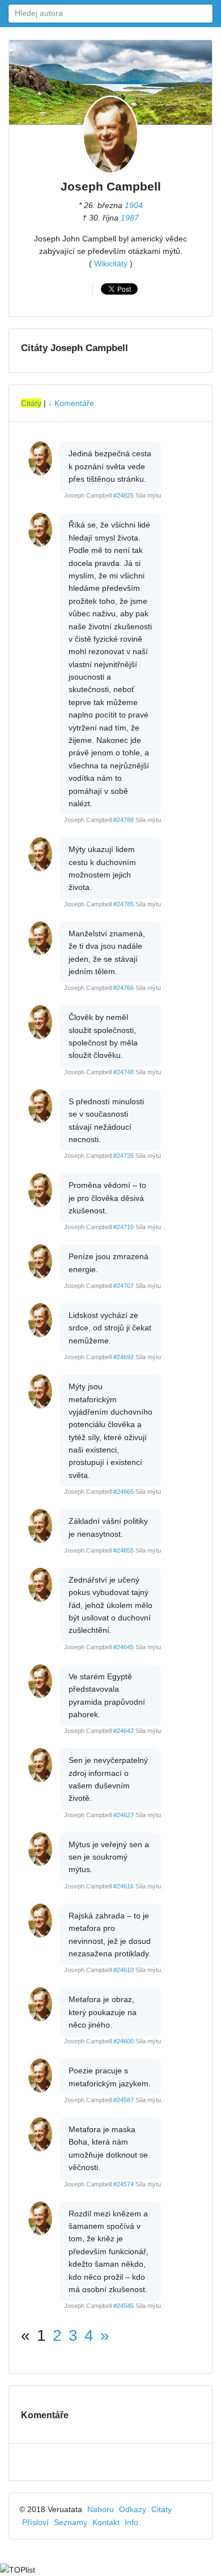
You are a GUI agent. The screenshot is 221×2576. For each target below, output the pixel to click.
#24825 (124, 495)
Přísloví (35, 2522)
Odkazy (133, 2509)
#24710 (124, 1227)
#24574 (124, 2184)
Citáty (31, 403)
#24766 (124, 988)
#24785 (124, 904)
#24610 (124, 1970)
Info (131, 2522)
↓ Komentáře (71, 403)
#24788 (124, 820)
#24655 (124, 1550)
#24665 (124, 1492)
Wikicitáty (111, 263)
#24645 (124, 1647)
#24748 (124, 1072)
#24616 (124, 1886)
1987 (130, 218)
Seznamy (71, 2522)
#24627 (124, 1815)
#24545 (124, 2306)
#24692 (124, 1357)
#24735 (124, 1156)
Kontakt (106, 2522)
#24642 (124, 1731)
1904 (134, 205)
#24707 (124, 1286)
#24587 (124, 2100)
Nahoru (101, 2509)
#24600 (124, 2041)
